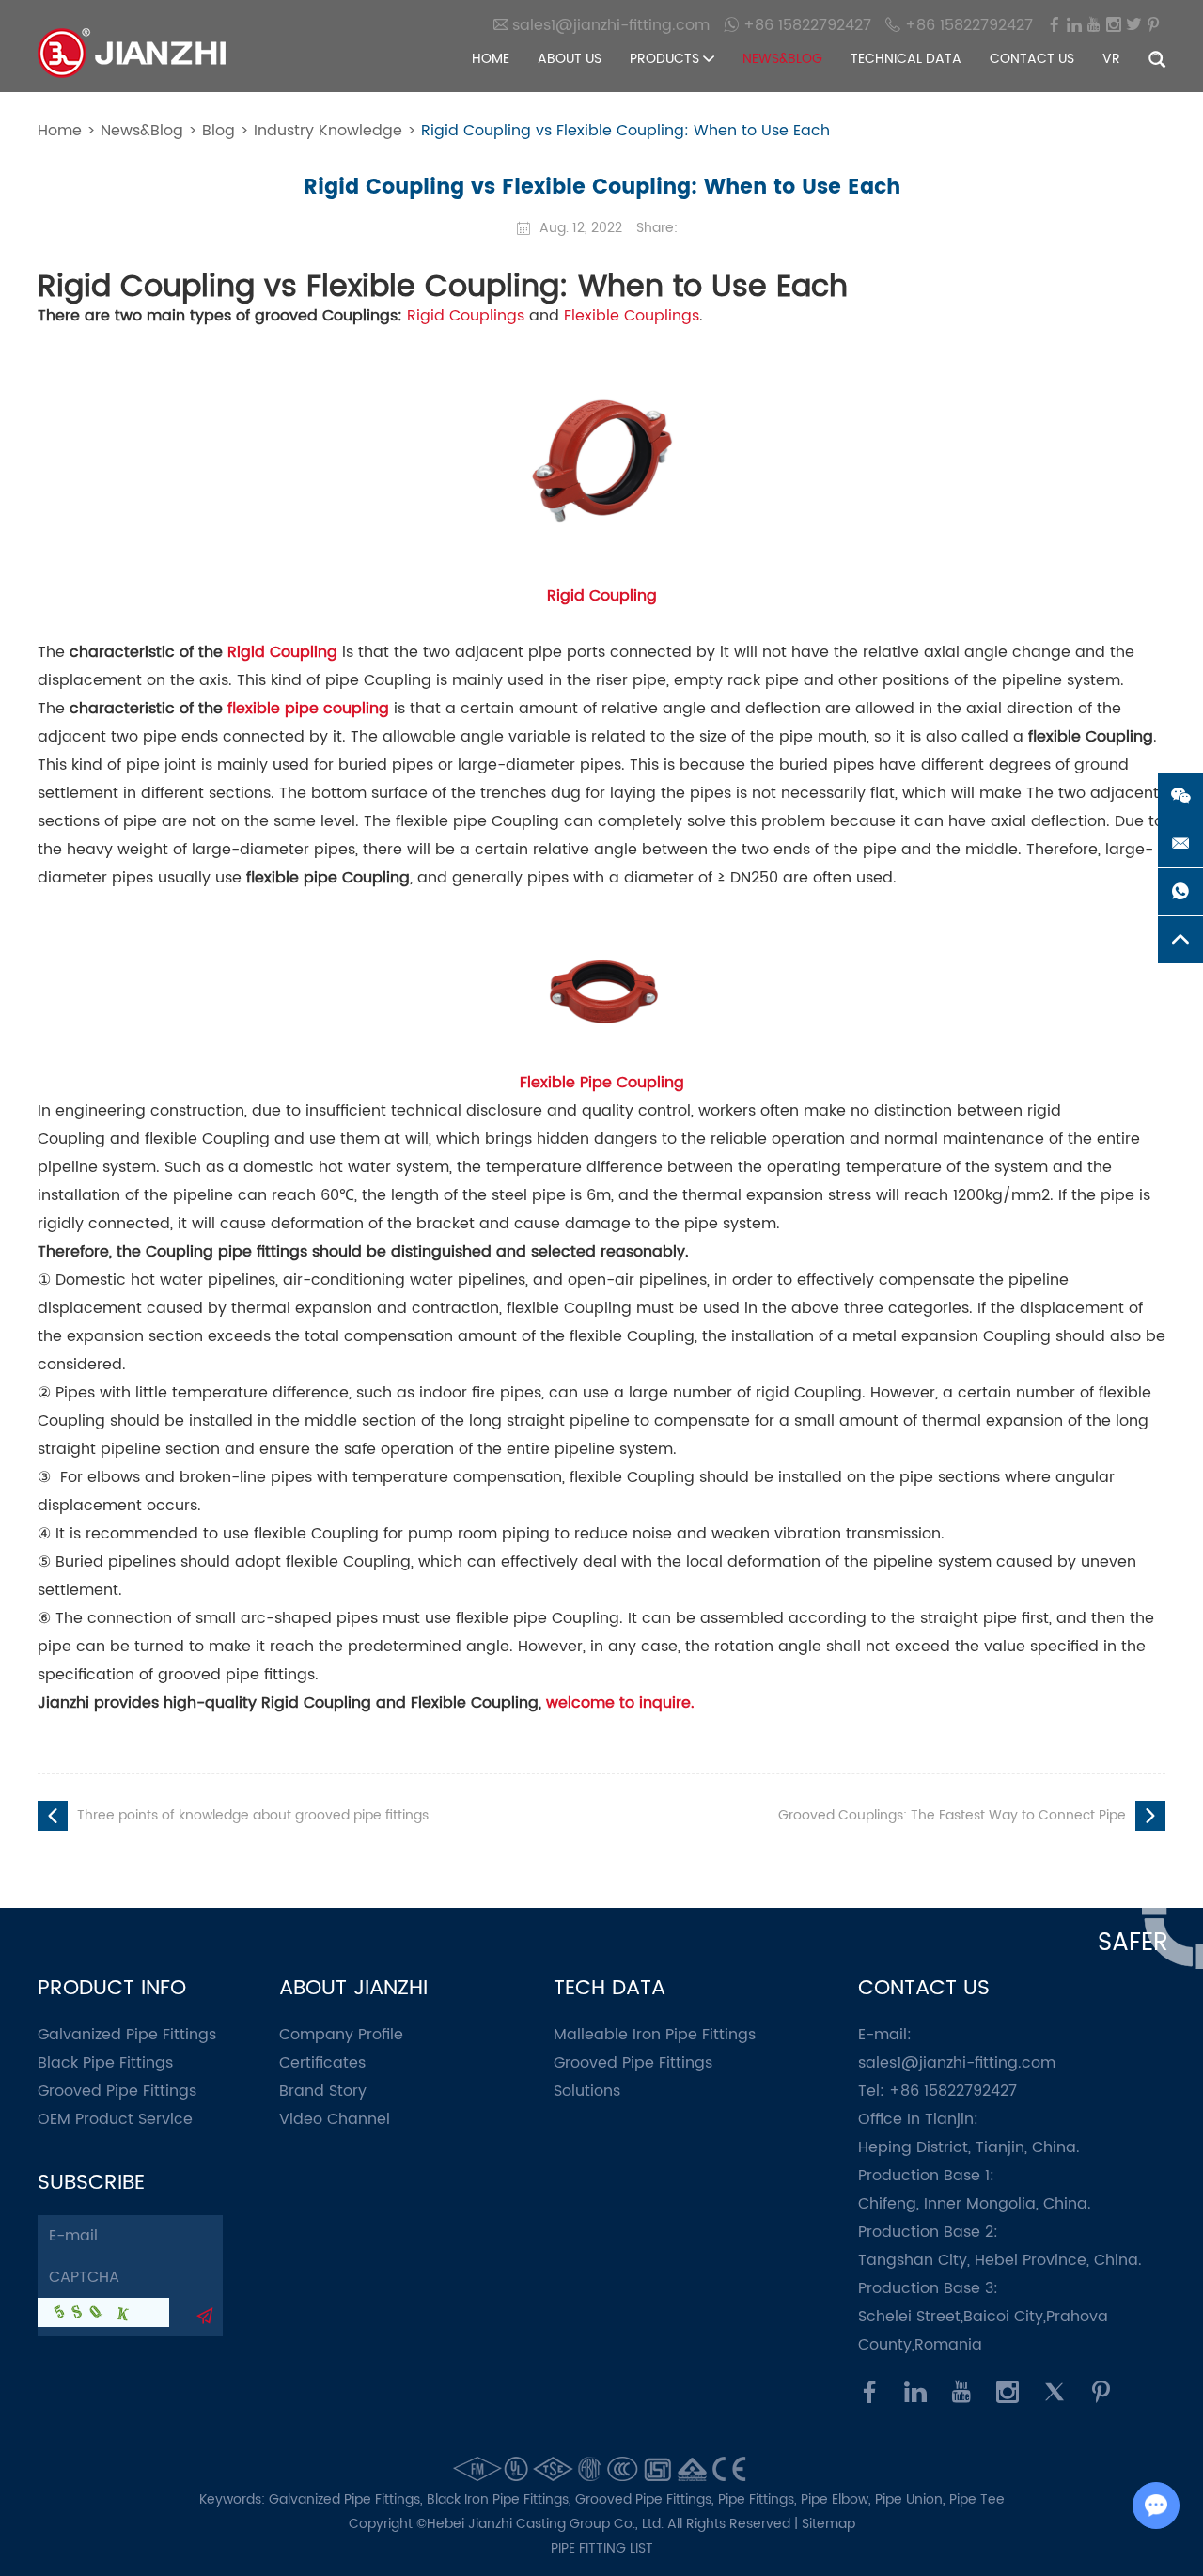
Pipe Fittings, (759, 2499)
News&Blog (782, 59)
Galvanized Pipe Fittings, (348, 2499)
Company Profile (341, 2035)
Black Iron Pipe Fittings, (501, 2499)
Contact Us (1032, 59)
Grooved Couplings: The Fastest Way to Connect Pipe (952, 1815)
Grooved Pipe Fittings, (647, 2499)
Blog (219, 131)
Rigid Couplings (466, 316)
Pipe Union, (912, 2499)
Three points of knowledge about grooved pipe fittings (253, 1815)
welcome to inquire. (620, 1703)
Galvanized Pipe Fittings (127, 2035)
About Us (570, 59)
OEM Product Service (115, 2119)
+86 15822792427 (805, 25)
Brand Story (323, 2091)
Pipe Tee (977, 2499)
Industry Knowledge (328, 131)
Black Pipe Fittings (105, 2063)
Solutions (587, 2091)
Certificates (322, 2063)
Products (666, 59)
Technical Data (906, 59)
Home (491, 59)
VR (1111, 59)
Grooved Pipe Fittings (117, 2091)
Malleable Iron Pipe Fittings (655, 2035)
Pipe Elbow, (838, 2499)
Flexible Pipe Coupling (602, 1083)
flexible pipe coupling (308, 709)
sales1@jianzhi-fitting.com (957, 2063)
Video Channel (335, 2119)
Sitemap (828, 2524)
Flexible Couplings (632, 316)
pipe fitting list (602, 2548)
